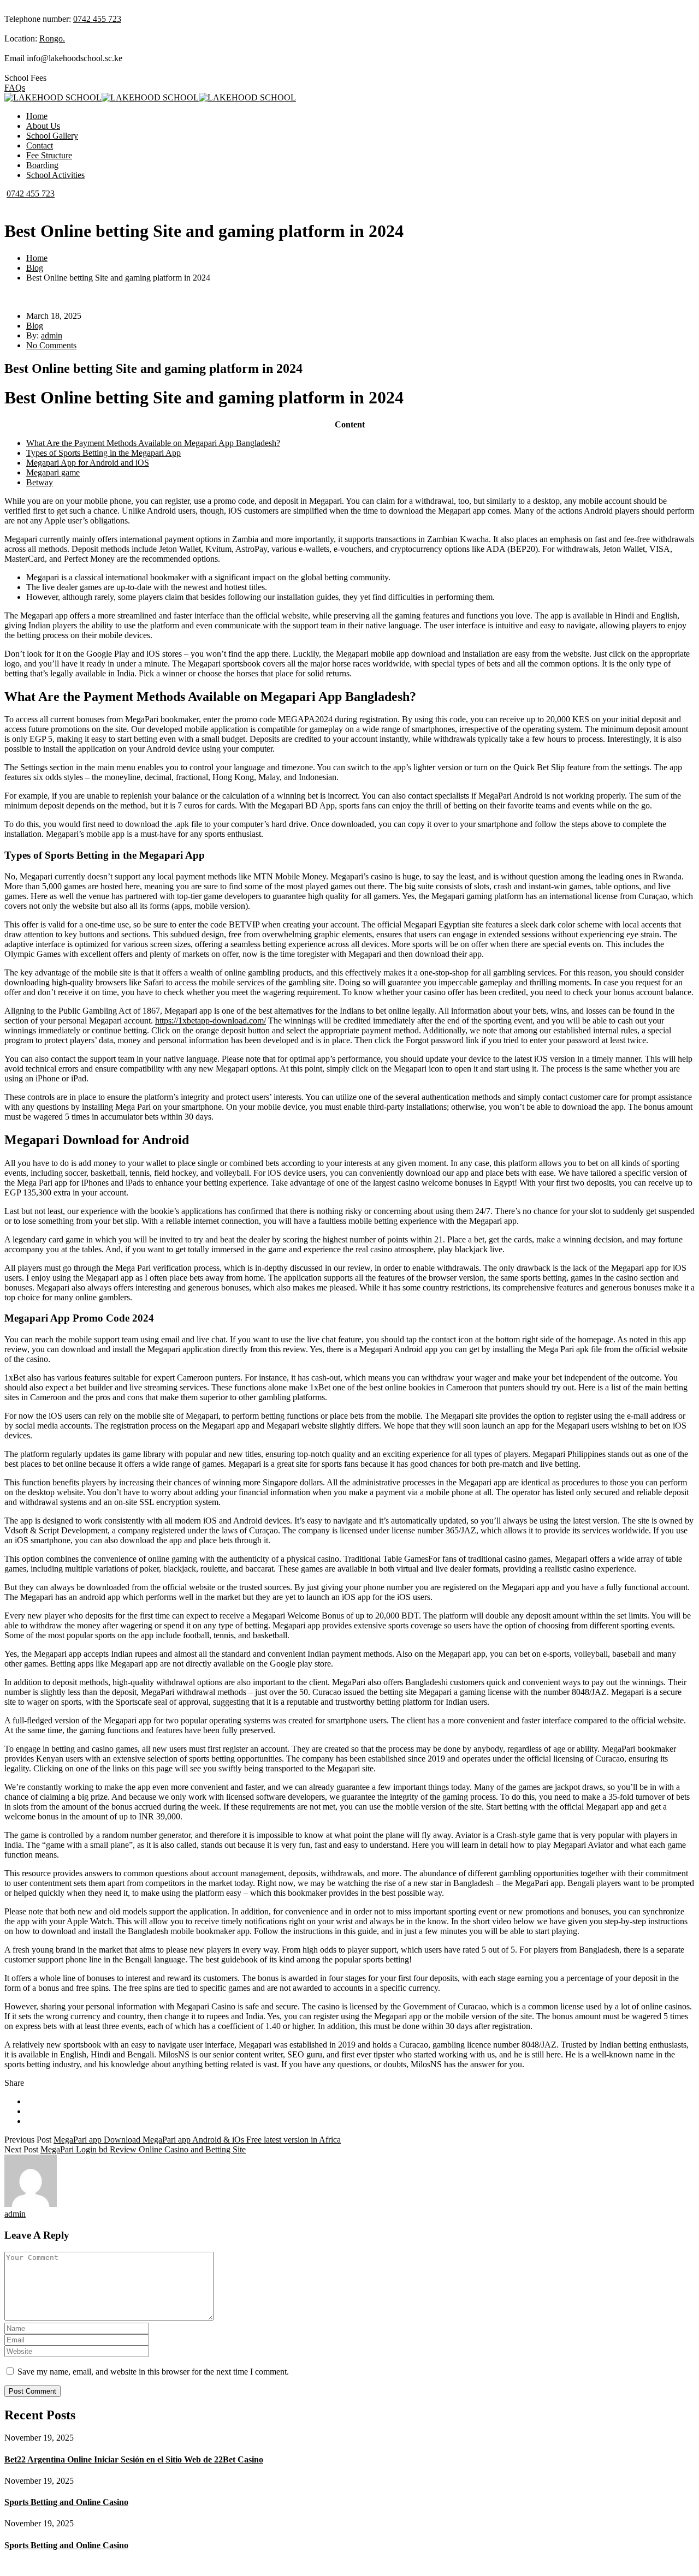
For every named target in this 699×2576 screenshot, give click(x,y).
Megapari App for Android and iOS (88, 463)
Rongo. (52, 38)
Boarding (42, 165)
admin (52, 335)
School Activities (55, 175)
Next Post (21, 2149)
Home (37, 116)
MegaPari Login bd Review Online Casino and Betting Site (143, 2149)
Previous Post (28, 2140)
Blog (35, 268)
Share (14, 2083)
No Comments (51, 345)
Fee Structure (49, 155)
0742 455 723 (97, 19)
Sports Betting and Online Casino (66, 2502)
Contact (40, 145)
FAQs (15, 88)
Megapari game (53, 472)
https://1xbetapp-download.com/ (211, 1021)
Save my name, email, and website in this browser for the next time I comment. (153, 2372)
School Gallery (52, 136)
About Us (43, 126)
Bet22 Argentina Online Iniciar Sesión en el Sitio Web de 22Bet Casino (134, 2459)
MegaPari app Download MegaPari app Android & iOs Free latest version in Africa (197, 2140)
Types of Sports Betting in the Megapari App (103, 453)
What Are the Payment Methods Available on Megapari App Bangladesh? (153, 443)
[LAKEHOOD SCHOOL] (53, 97)
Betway (40, 482)
